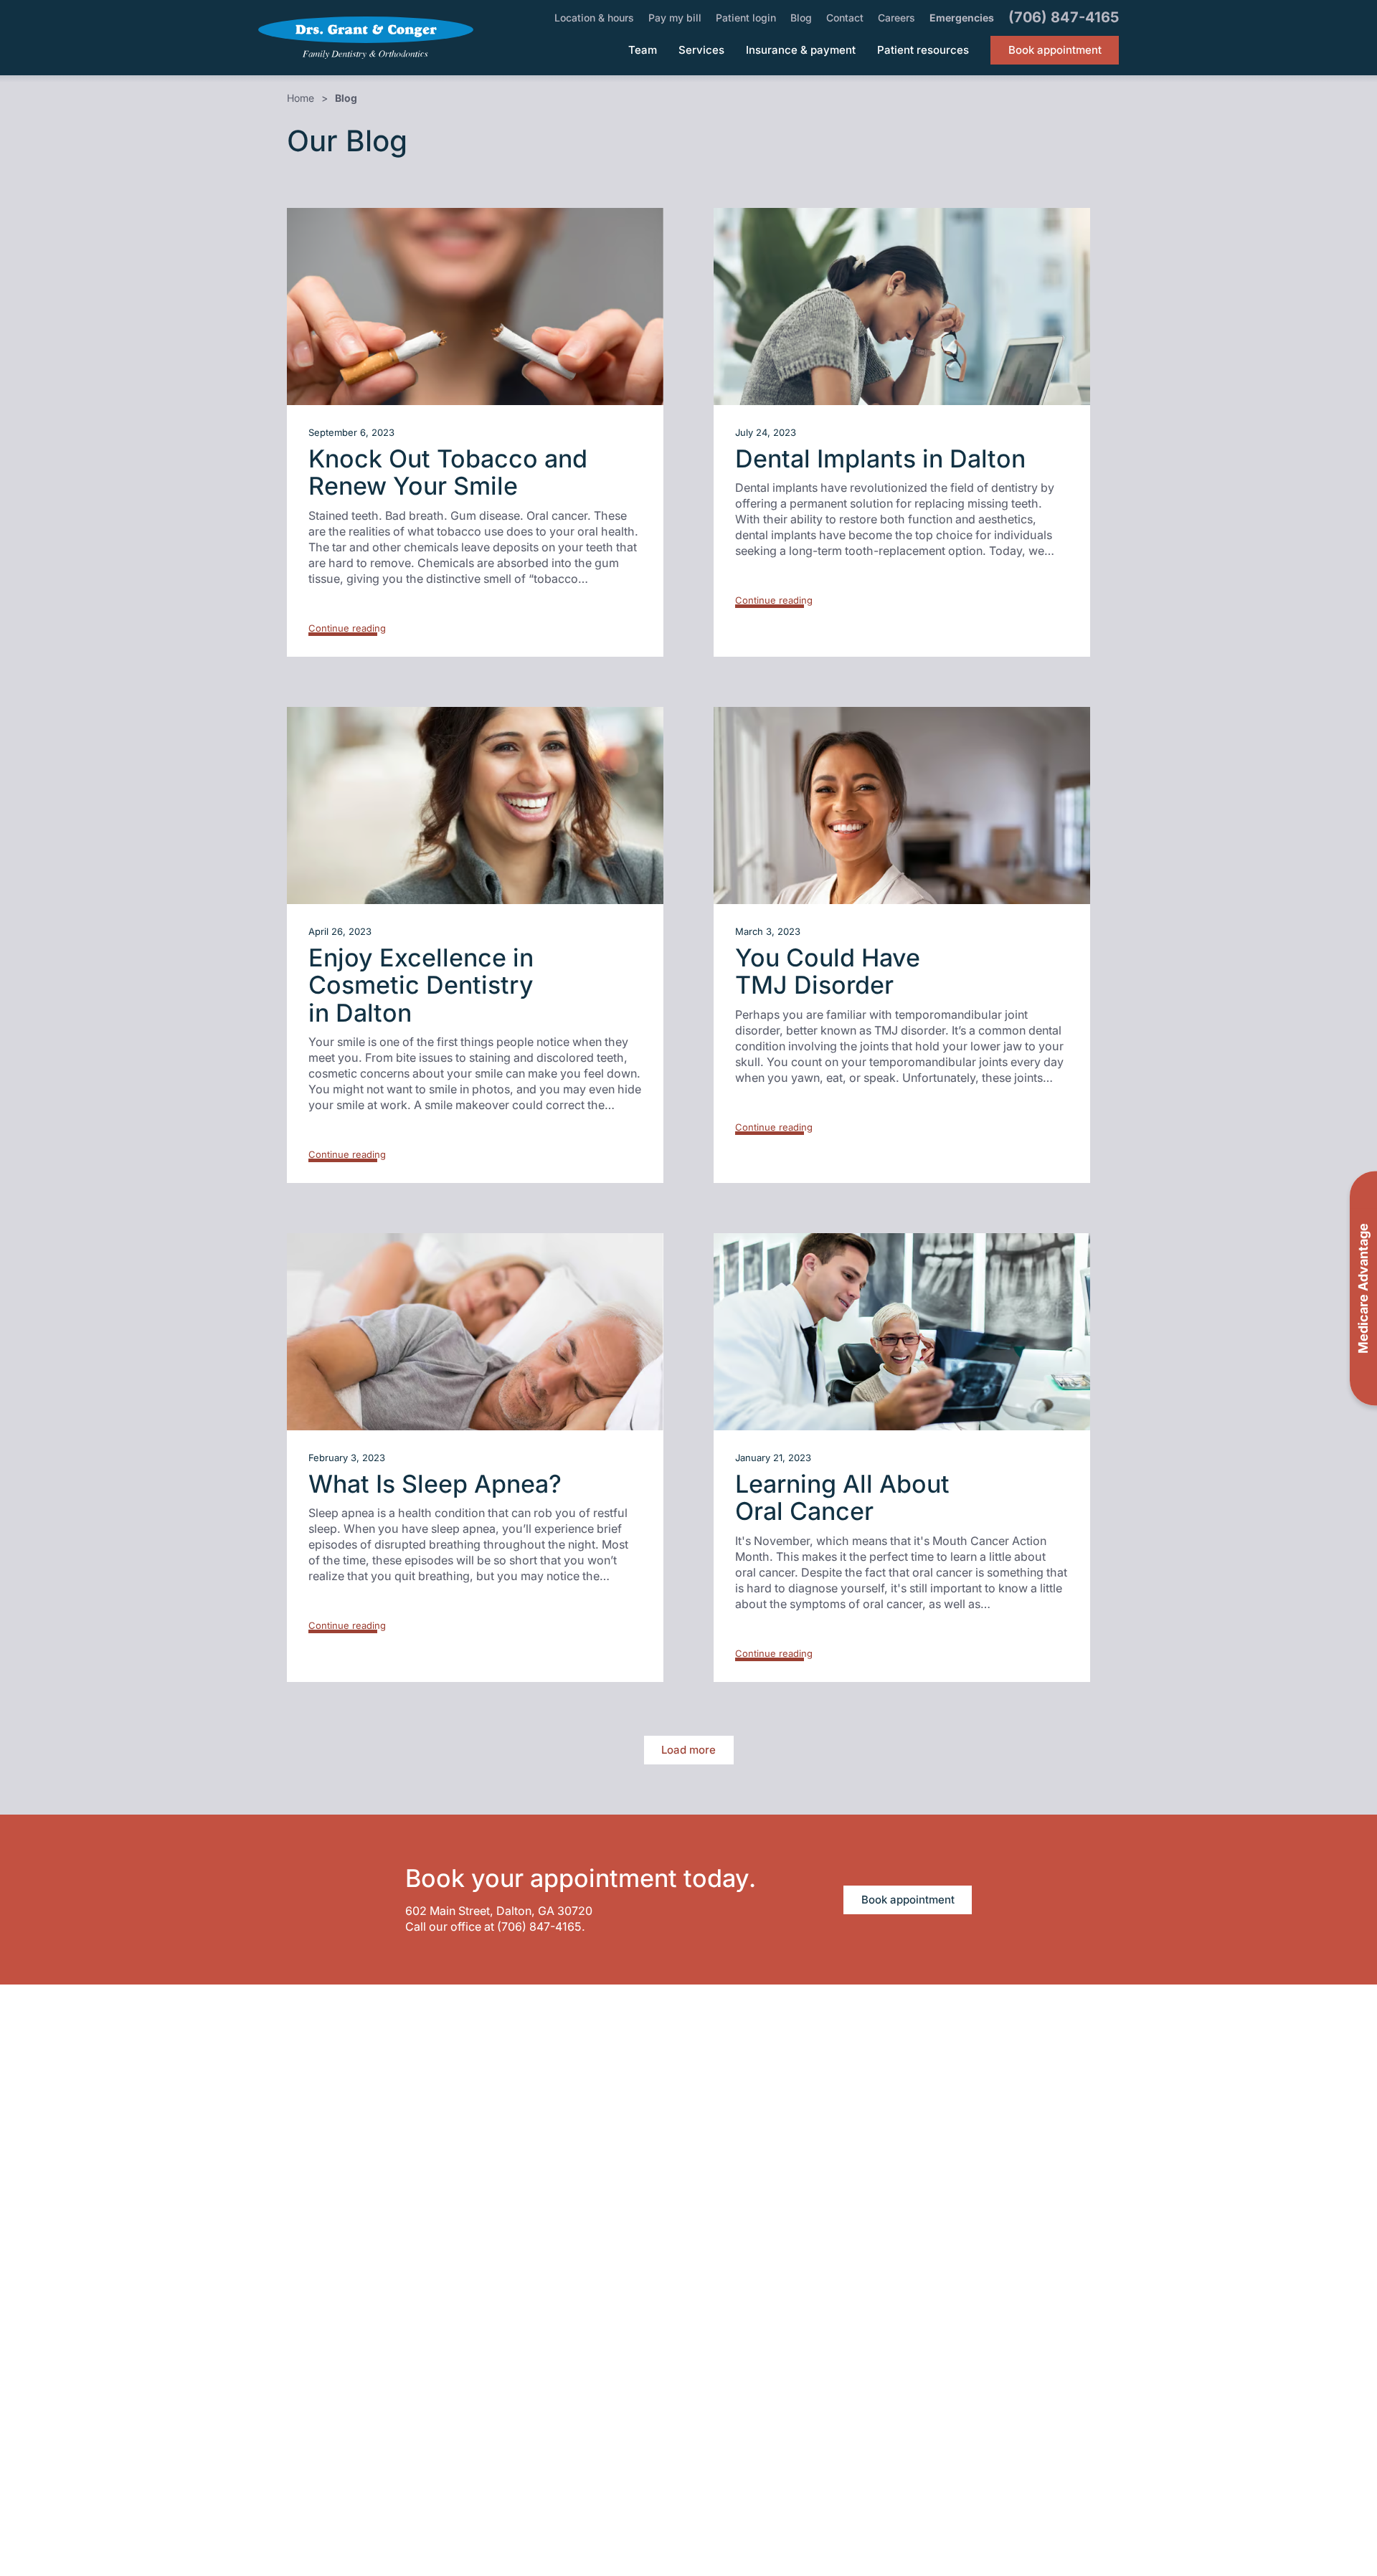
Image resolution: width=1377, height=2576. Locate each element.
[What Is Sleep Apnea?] (475, 1332)
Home (301, 98)
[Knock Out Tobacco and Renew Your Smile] (475, 306)
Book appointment (908, 1900)
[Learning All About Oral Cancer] (902, 1332)
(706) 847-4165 (539, 1926)
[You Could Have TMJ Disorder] (902, 805)
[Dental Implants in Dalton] (902, 306)
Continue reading (347, 628)
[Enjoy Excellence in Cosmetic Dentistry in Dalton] (475, 805)
